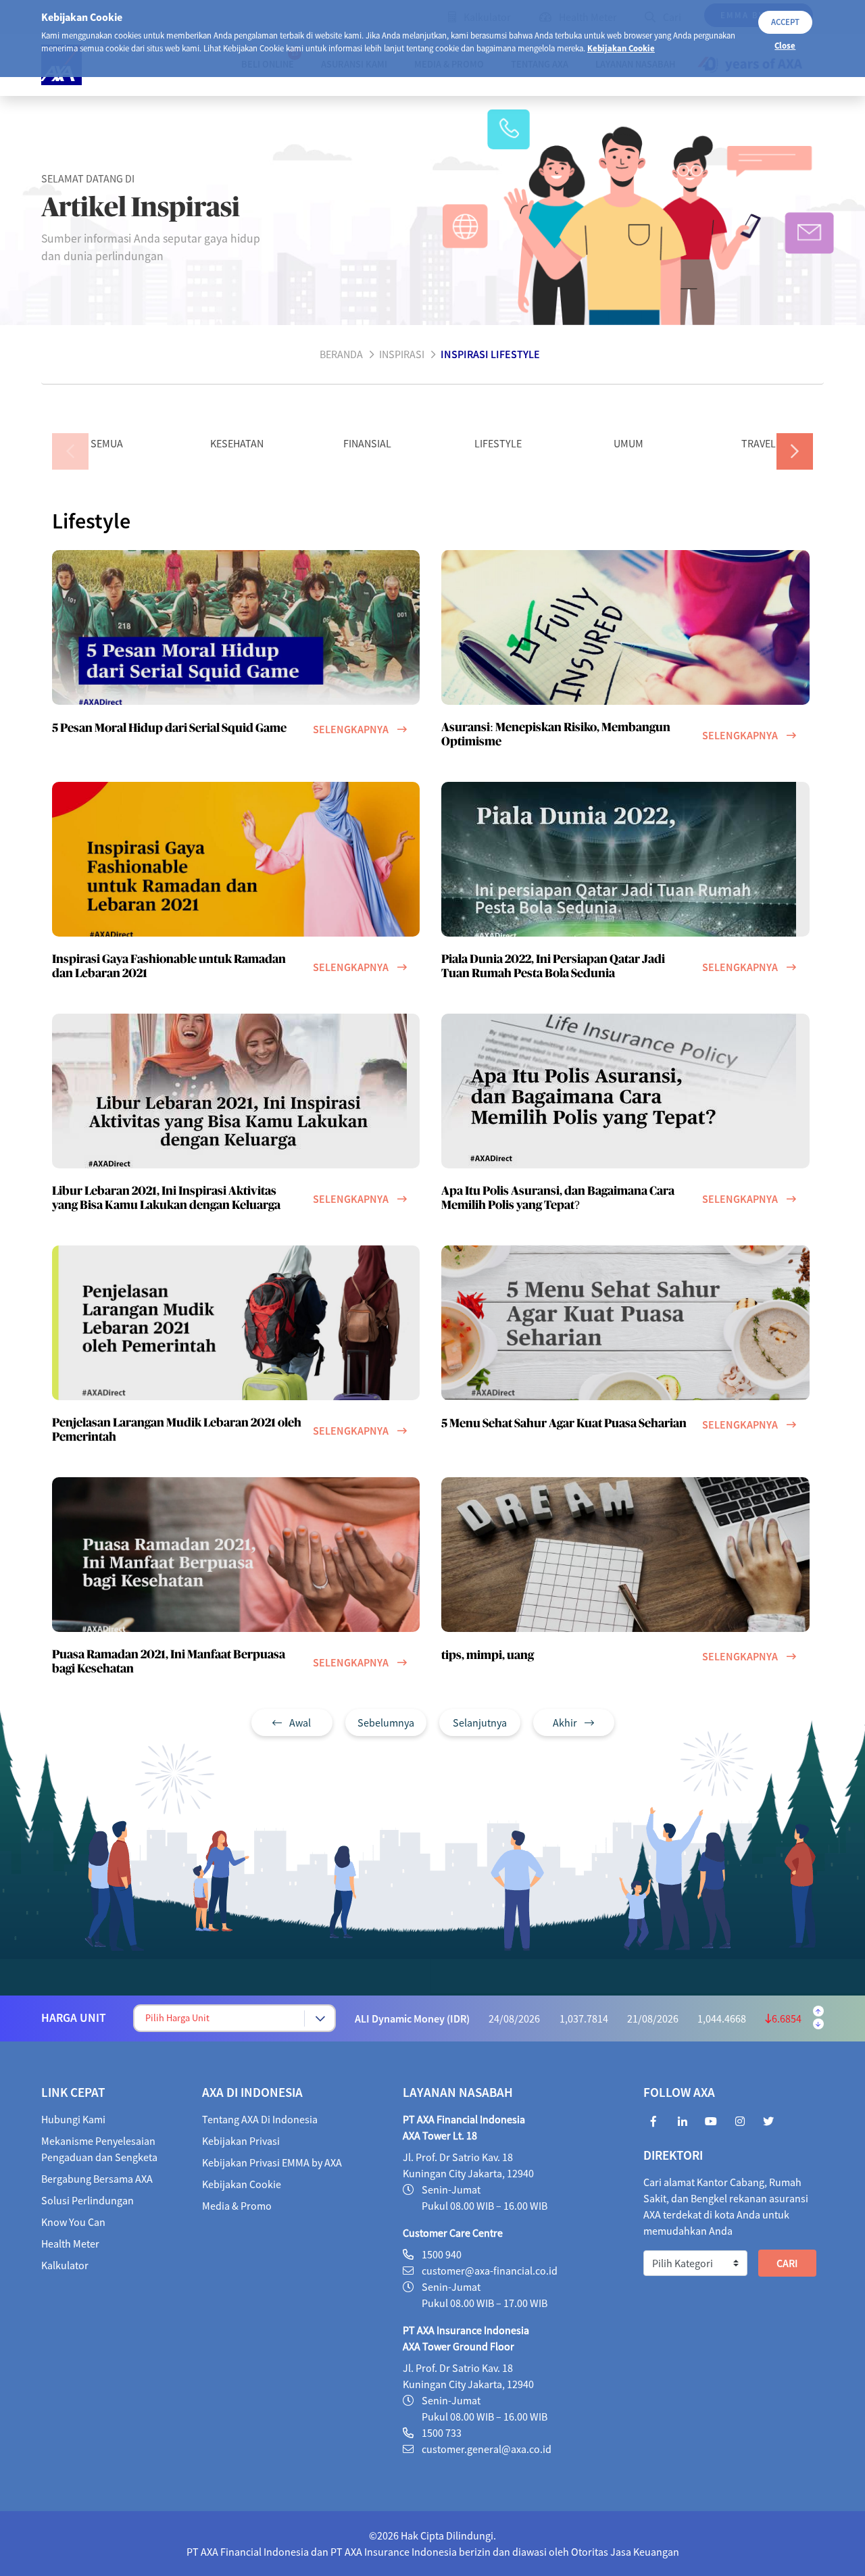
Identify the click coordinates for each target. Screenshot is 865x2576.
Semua (107, 443)
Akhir (566, 1723)
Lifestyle (498, 443)
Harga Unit (74, 2018)
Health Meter (70, 2244)
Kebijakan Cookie (621, 48)
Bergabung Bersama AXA (97, 2179)
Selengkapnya (351, 729)
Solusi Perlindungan (88, 2200)
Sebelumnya (386, 1723)
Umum (628, 443)
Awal (299, 1723)
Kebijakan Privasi (241, 2141)
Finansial (367, 443)
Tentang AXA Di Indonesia (260, 2119)
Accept (785, 22)
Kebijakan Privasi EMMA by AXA (272, 2162)
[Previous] (70, 451)
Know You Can (73, 2222)
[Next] (795, 451)
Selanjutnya (480, 1723)
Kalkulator (65, 2265)
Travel (759, 443)
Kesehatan (237, 443)
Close (785, 45)
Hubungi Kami (73, 2119)
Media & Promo (237, 2206)
